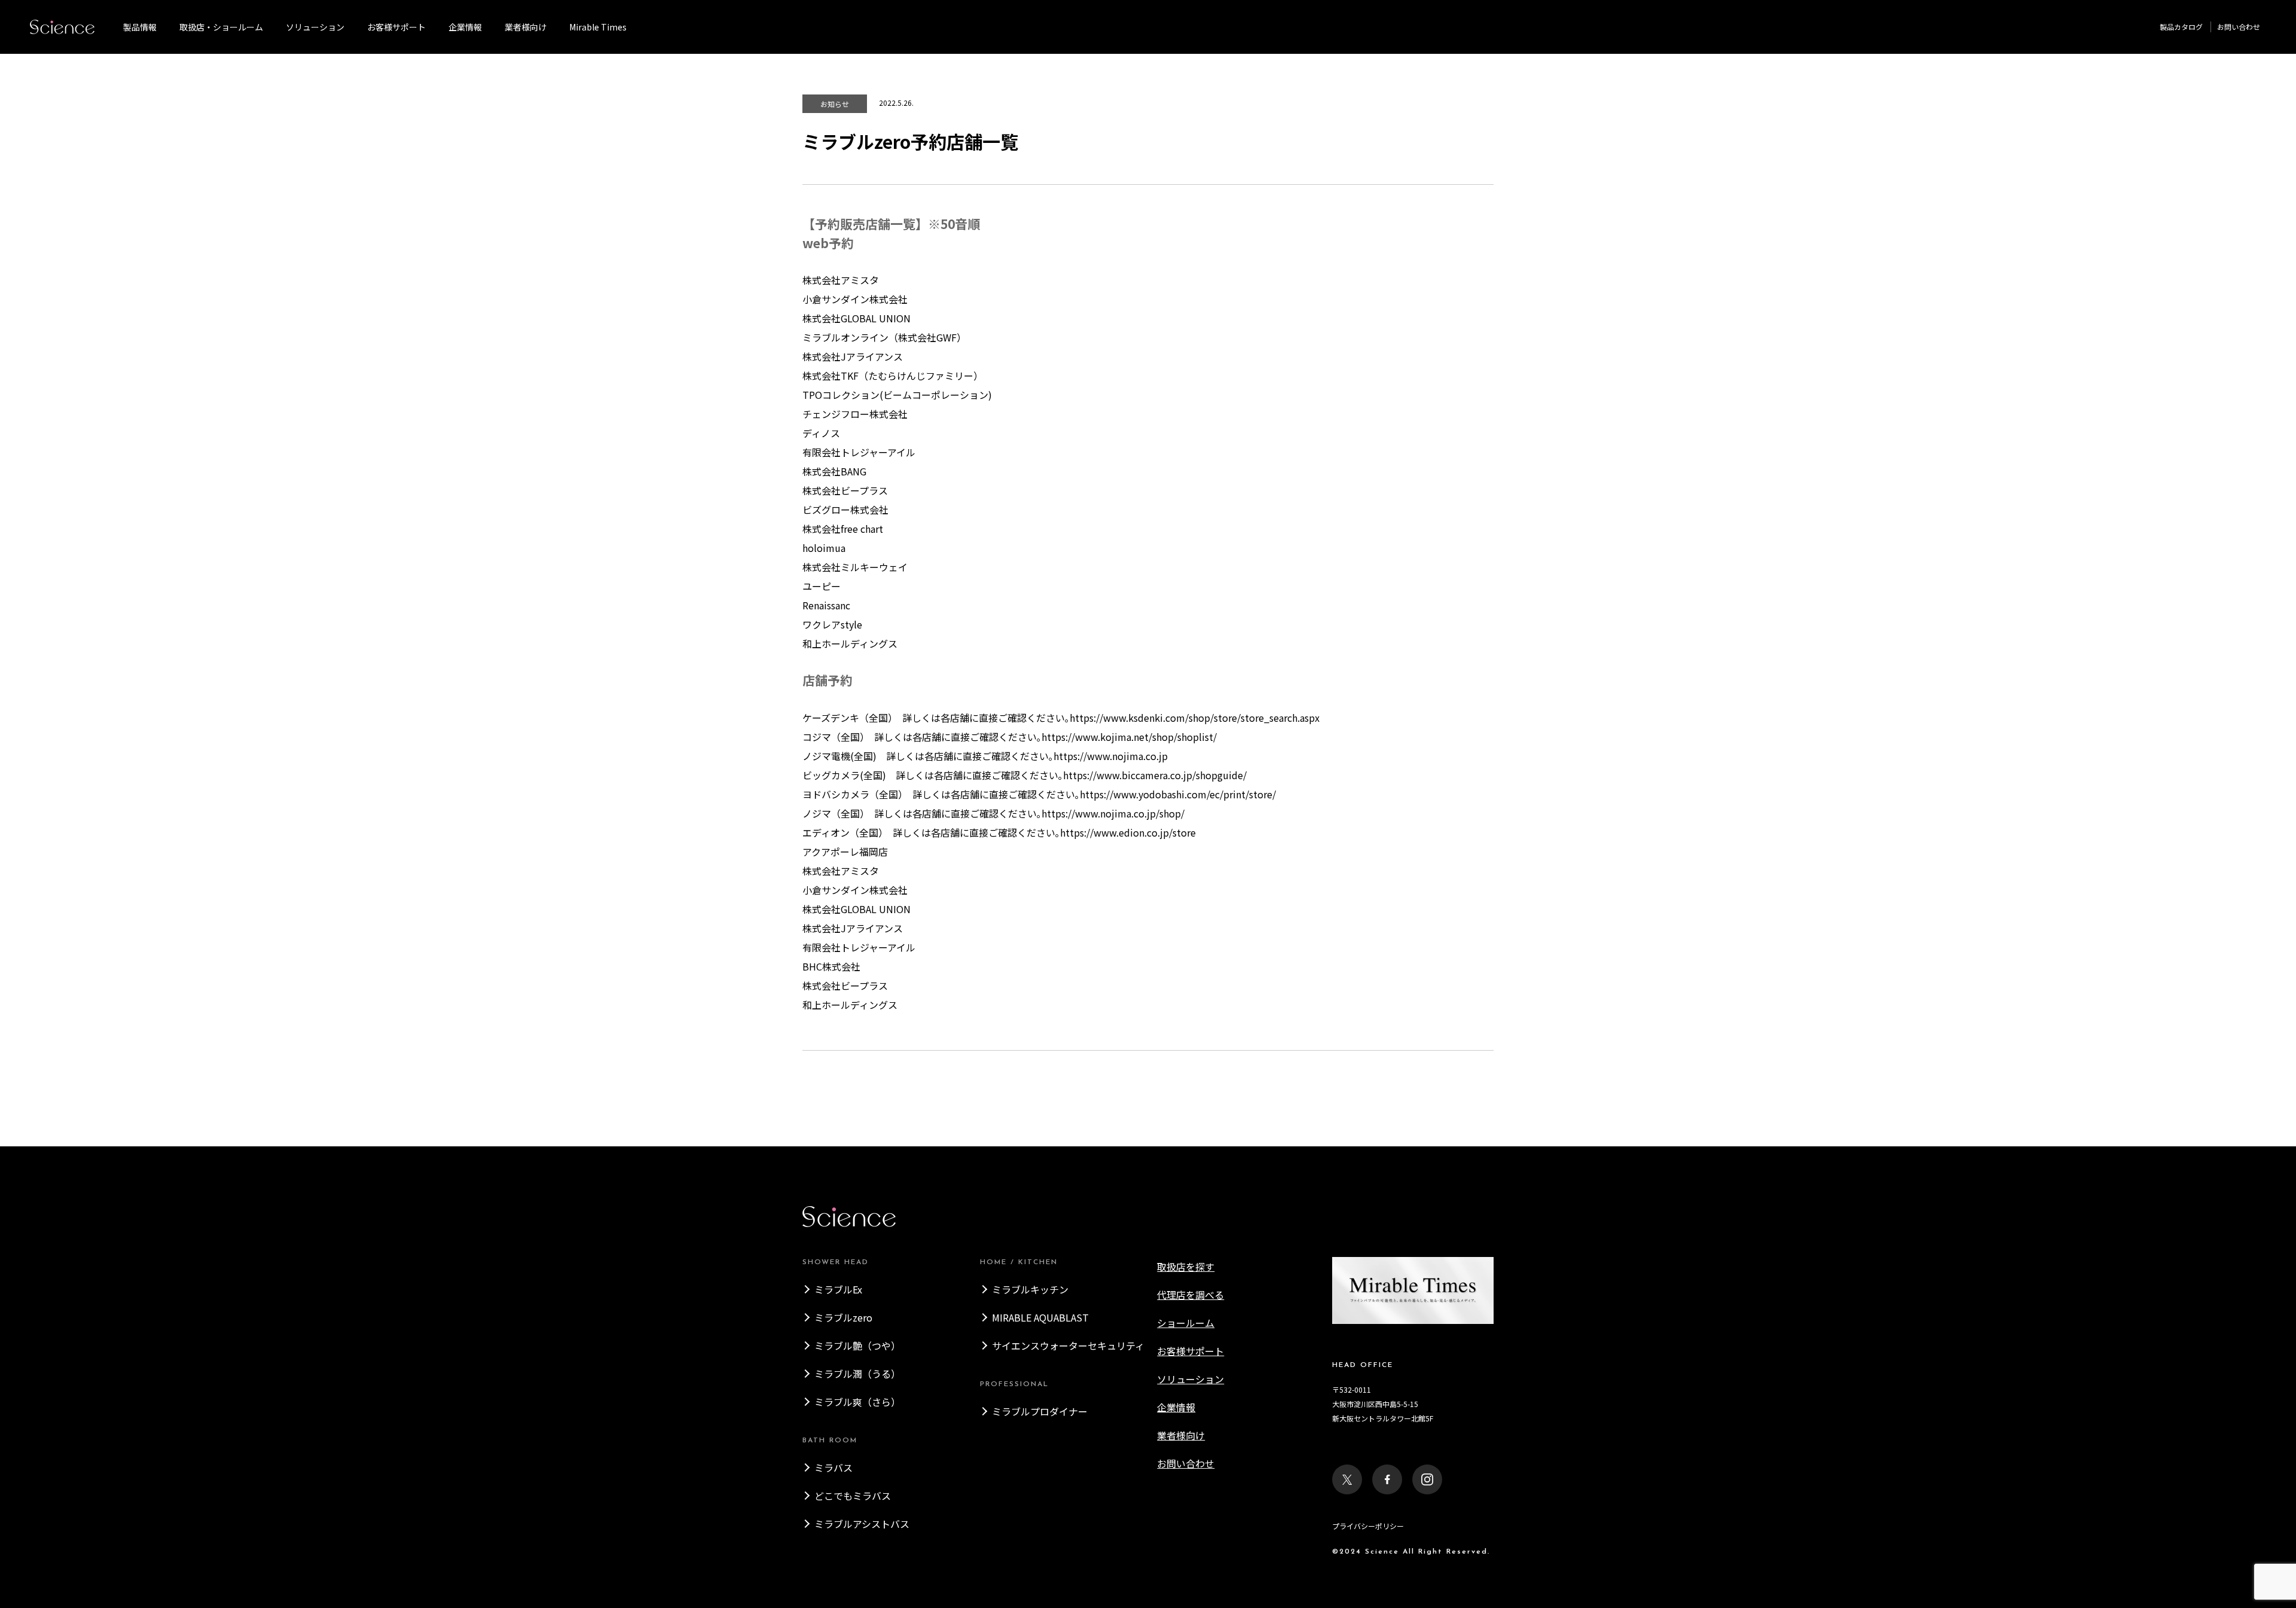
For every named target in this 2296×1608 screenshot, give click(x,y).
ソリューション (315, 27)
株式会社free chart (843, 529)
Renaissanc (826, 605)
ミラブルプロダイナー (1040, 1411)
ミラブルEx (838, 1289)
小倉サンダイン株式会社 (855, 299)
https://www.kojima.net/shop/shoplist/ (1129, 737)
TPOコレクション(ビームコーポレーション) (897, 395)
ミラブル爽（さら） (857, 1402)
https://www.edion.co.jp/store (1128, 832)
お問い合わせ (2239, 27)
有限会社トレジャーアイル (859, 452)
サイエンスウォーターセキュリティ (1068, 1345)
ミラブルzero (843, 1317)
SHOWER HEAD (836, 1262)
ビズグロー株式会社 (845, 509)
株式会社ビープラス (845, 490)
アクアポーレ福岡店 (845, 852)
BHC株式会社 (831, 966)
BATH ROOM (830, 1441)
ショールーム (1186, 1323)
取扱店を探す (1186, 1267)
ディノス (821, 433)
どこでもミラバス (853, 1496)
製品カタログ (2181, 27)
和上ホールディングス (850, 643)
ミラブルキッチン (1030, 1289)
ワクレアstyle (832, 624)
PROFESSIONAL (1014, 1384)
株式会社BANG (834, 471)
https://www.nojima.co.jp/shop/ (1113, 813)
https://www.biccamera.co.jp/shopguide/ (1155, 775)
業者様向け (1181, 1435)
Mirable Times (598, 27)
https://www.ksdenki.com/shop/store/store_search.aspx (1195, 718)
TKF (893, 376)
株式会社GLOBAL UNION (857, 318)
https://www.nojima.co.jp (1111, 756)
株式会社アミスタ (841, 280)
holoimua (824, 548)
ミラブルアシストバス (862, 1524)
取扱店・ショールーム (221, 27)
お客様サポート (396, 27)
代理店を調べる (1190, 1295)
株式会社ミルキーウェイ (855, 567)
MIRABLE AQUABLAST (1040, 1317)
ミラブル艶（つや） (857, 1345)
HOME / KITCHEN (1019, 1262)
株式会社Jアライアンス (853, 356)
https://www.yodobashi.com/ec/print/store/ (1178, 794)
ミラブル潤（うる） (857, 1374)
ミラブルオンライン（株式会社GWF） (884, 337)
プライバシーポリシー (1368, 1526)
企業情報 (465, 27)
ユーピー (822, 586)
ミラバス (833, 1467)
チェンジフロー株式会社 (855, 414)
